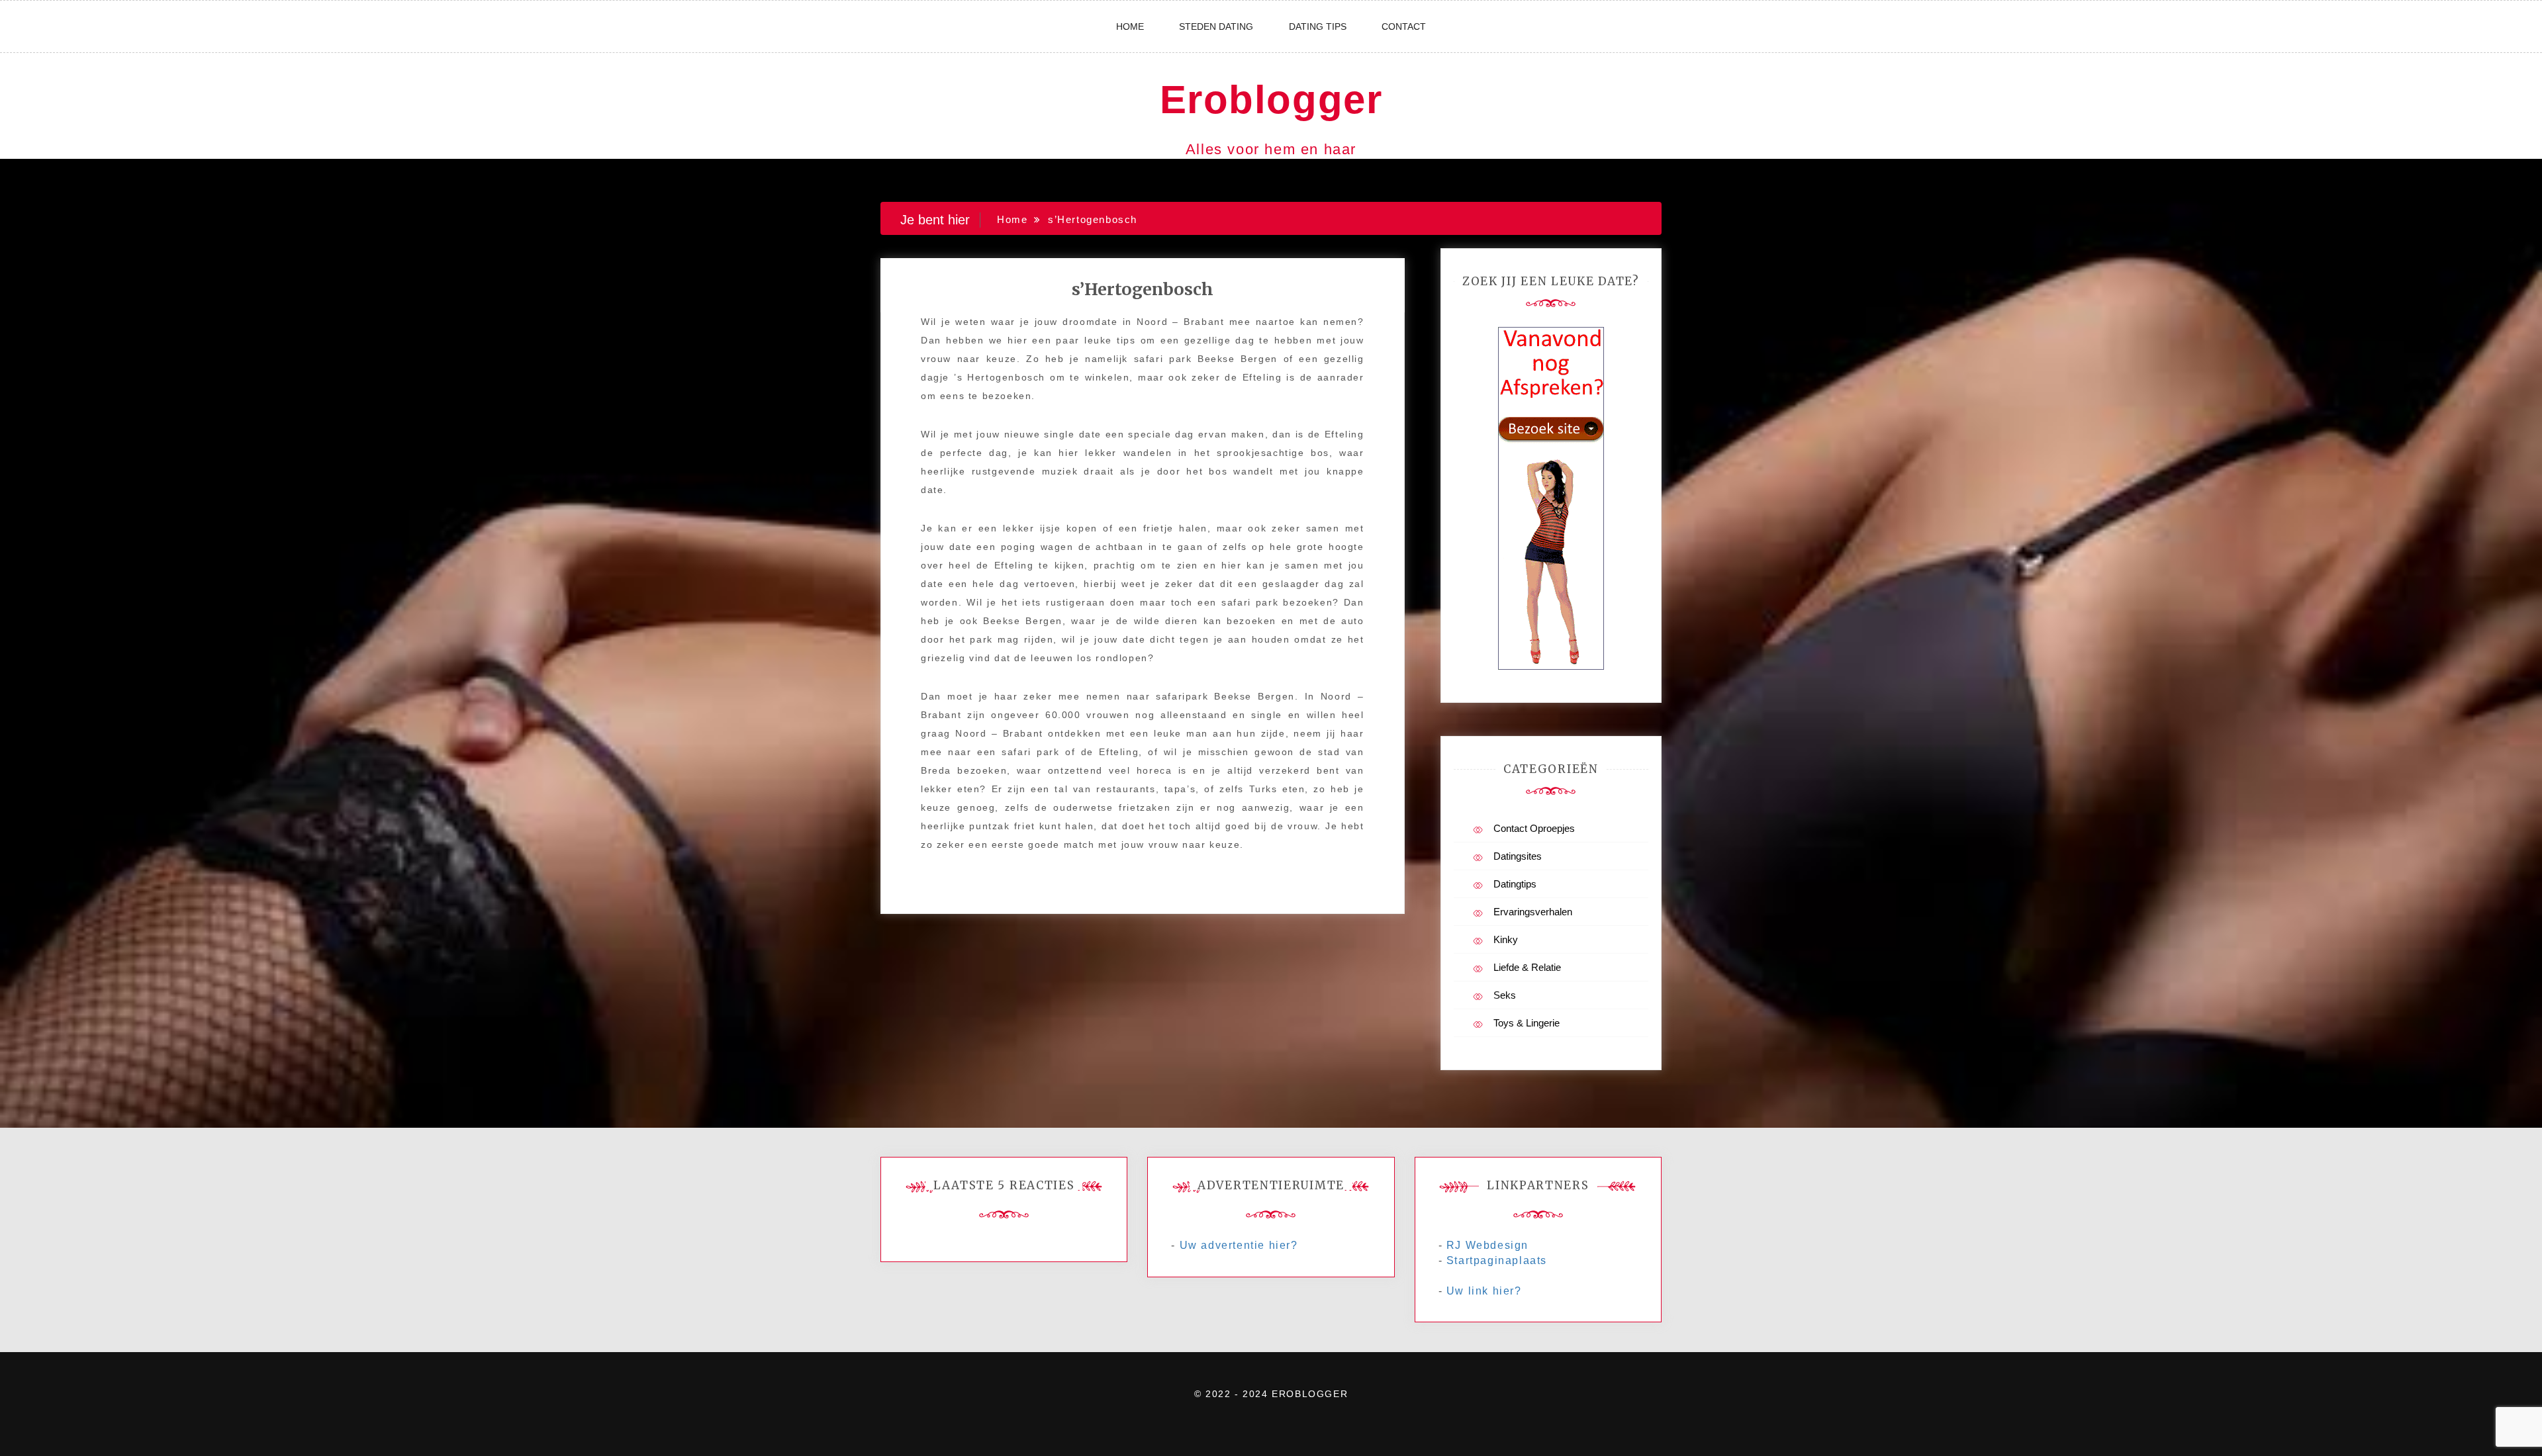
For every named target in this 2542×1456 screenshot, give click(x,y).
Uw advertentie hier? (1239, 1245)
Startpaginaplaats (1497, 1260)
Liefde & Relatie (1527, 967)
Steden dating (1216, 26)
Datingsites (1518, 856)
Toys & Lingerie (1527, 1023)
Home (1130, 26)
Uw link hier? (1484, 1291)
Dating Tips (1318, 26)
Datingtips (1515, 884)
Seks (1505, 995)
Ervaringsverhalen (1533, 912)
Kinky (1506, 939)
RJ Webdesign (1487, 1245)
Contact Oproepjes (1534, 828)
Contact (1404, 26)
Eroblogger (1271, 100)
